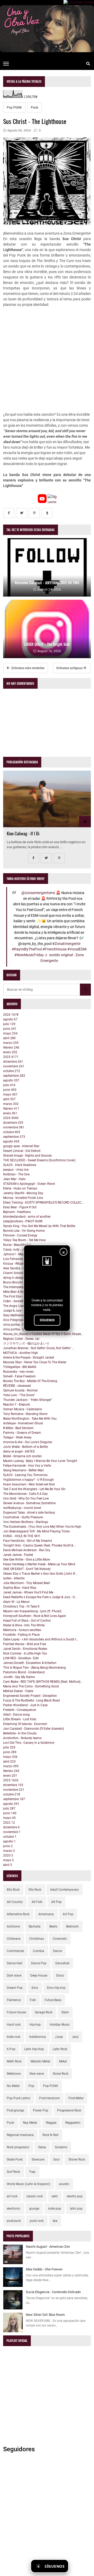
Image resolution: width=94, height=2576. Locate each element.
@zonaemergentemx (38, 893)
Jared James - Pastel (18, 1555)
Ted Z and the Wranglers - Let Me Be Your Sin (34, 1489)
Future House (16, 2012)
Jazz (75, 2037)
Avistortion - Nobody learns (22, 1738)
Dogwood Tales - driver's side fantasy (29, 1513)
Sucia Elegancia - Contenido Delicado (53, 2292)
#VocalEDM (77, 949)
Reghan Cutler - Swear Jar (21, 1339)
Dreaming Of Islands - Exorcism (25, 1724)
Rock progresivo (18, 2147)
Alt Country (15, 1902)
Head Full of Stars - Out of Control (27, 1621)
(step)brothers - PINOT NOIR (23, 1221)
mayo (10, 1033)
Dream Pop (15, 1988)
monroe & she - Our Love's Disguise (28, 1442)
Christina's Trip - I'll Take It (21, 1607)
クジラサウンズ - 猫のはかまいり (26, 1343)
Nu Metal (13, 2086)
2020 (8, 1855)
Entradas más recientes (28, 668)
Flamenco (14, 2000)
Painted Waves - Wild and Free (25, 1644)
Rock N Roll (51, 2135)
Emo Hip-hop (56, 1988)
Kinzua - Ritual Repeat (19, 1264)
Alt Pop (56, 1902)
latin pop (76, 2209)
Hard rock (14, 2025)
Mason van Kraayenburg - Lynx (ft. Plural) (32, 1611)
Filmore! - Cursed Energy (20, 1235)
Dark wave (14, 1976)
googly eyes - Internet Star (21, 1146)
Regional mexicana (20, 2135)
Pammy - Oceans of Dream (22, 1433)
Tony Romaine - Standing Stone (25, 1414)
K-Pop (11, 2049)
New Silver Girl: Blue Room (45, 2315)
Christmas (37, 1939)
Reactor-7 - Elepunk (17, 1405)
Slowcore (38, 2159)
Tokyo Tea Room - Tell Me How (24, 1240)
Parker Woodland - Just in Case (25, 1705)
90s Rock (35, 1890)
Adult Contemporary (64, 1890)
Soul (56, 2159)
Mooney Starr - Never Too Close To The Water (35, 1362)
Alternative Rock (18, 1914)
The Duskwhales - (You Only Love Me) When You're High (42, 1527)
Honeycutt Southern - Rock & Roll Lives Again (35, 1616)
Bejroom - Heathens (17, 1212)
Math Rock (14, 2061)
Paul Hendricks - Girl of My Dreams (28, 1541)
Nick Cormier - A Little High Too (25, 1653)
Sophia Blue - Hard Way (20, 1588)
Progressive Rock (69, 2110)
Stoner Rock (77, 2159)
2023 (11, 1780)
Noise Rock (61, 2074)
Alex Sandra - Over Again (20, 1268)
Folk (33, 2000)
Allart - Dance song (16, 1715)
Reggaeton (73, 2123)
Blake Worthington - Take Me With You (30, 1419)
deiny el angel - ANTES (19, 1451)
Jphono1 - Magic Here (19, 1254)
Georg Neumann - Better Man (23, 1470)
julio (9, 1024)
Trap (32, 2172)
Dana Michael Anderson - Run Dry (27, 1550)
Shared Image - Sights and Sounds (27, 1156)
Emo (35, 1988)
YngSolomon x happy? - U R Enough (28, 1480)
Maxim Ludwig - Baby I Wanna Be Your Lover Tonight (40, 1461)
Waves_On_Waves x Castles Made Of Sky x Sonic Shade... (43, 1334)
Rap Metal (30, 2123)
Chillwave (14, 1939)
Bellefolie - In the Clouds (20, 1733)
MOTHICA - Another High (21, 1353)
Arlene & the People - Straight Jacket (29, 1358)
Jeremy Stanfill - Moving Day (23, 1193)
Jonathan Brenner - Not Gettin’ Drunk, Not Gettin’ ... (39, 1348)
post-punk (14, 2221)
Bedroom (72, 1926)
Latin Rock (60, 2049)
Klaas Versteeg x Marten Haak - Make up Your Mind (39, 1564)
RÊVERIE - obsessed (17, 1386)
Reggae (51, 2123)
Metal (63, 2061)
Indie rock (14, 2037)
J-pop (59, 2037)
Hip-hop (35, 2025)
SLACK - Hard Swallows (20, 1165)
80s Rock (13, 1890)
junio (10, 1029)
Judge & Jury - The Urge (20, 1311)
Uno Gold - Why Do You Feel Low (26, 1498)
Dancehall (62, 1963)
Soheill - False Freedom (19, 1376)
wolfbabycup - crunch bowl (22, 1508)
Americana (46, 1914)
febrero (11, 1048)
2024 (11, 1118)
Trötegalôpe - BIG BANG (20, 1367)
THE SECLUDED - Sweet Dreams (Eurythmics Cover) (39, 1160)
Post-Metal (76, 2098)
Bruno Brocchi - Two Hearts (22, 1282)
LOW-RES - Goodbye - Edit (21, 1658)
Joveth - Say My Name (19, 1677)
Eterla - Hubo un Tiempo (20, 1188)
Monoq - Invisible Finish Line (23, 1198)
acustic (64, 2184)
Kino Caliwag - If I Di (23, 833)
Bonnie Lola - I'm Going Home (24, 1231)
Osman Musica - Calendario (23, 1409)
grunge (34, 2209)
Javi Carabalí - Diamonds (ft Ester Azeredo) (34, 1729)
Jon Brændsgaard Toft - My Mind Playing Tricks (36, 1531)
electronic (14, 2209)
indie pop (55, 2209)
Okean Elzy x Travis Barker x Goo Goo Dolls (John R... (40, 1574)
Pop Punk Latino (19, 2098)
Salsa (42, 2147)
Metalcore (14, 2074)
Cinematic (60, 1939)
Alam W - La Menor (16, 1602)
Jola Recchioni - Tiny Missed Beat (27, 1583)
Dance (57, 1951)
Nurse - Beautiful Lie (17, 1245)
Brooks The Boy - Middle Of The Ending (30, 1381)
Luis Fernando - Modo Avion (23, 1259)
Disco (60, 1976)
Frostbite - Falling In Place (21, 1635)
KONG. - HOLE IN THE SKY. (22, 1536)
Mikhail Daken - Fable (18, 1691)
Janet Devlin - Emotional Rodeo (25, 1649)
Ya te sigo (81, 2566)
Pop (31, 2086)
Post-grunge (15, 2110)
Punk (34, 108)
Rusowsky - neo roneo (18, 1372)
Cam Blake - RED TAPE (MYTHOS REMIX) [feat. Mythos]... (43, 1682)
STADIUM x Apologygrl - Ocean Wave (29, 1184)
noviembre (14, 1066)
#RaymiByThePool (27, 949)
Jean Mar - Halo (14, 1179)
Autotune (13, 1926)
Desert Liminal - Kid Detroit (22, 1151)
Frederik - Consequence (19, 1710)
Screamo (61, 2147)
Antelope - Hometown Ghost (23, 1423)
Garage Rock (44, 2012)
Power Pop (41, 2110)
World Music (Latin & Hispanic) (28, 2184)
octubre (12, 1071)
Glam (65, 2012)
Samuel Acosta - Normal (20, 1390)
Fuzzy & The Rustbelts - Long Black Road (31, 1700)
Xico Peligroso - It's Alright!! (22, 1320)
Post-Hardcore (49, 2098)
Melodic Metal (40, 2061)
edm (55, 2196)
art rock (12, 2196)
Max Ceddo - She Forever (44, 2269)
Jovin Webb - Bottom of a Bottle (25, 1447)
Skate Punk (15, 2159)
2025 (11, 1057)
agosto (10, 1019)
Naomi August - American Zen (48, 2247)
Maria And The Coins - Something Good (31, 1686)
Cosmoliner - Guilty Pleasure (23, 1517)
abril (9, 1038)
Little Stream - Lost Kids (20, 1719)
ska (55, 2221)
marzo (11, 1043)
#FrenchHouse (55, 949)
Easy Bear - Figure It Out (20, 1207)
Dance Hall (14, 1963)
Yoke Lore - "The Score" (19, 1395)
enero (10, 1052)
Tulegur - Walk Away (17, 1437)
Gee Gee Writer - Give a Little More (27, 1560)
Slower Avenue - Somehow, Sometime (29, 1503)
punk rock (37, 2221)
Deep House (39, 1976)
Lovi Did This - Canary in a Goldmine (29, 1743)
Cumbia (39, 1951)
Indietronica (38, 2037)
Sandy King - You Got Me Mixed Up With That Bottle (39, 1226)
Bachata (35, 1926)
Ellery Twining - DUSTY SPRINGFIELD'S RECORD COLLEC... (43, 1203)
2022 (9, 1823)
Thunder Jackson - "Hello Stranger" (28, 1400)
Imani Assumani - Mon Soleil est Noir (29, 1484)
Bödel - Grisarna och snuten (22, 1456)
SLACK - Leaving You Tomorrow (25, 1475)
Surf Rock (13, 2172)
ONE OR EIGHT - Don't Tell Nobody (27, 1569)
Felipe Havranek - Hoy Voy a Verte (27, 1466)
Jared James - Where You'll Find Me (28, 1592)
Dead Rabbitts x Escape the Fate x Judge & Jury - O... (40, 1597)
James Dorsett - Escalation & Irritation (30, 1663)
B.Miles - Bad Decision (18, 1428)
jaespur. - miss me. (16, 1170)
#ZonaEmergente (66, 944)
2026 (11, 1015)
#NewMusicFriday (29, 955)
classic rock (35, 2196)
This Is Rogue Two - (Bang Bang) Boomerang (34, 1668)
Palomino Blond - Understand (24, 1672)
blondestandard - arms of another (27, 1217)
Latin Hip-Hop (34, 2049)
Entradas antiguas (70, 668)
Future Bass (53, 2000)
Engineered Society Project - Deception (30, 1696)
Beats (53, 1926)
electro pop (75, 2196)
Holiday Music (60, 2025)
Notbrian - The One (16, 1174)
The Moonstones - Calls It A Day (25, 1494)
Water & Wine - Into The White (24, 1625)
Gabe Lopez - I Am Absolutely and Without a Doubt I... (41, 1639)
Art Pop (68, 1914)
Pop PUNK (14, 108)
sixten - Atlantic (14, 1578)
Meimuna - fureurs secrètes (22, 1630)
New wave (37, 2074)
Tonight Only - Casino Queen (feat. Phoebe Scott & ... (40, 1545)
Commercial (15, 1951)
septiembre (14, 1076)
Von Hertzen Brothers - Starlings (26, 1522)
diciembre (13, 1062)
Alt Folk (37, 1902)
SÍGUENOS (47, 1320)
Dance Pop (39, 1963)
